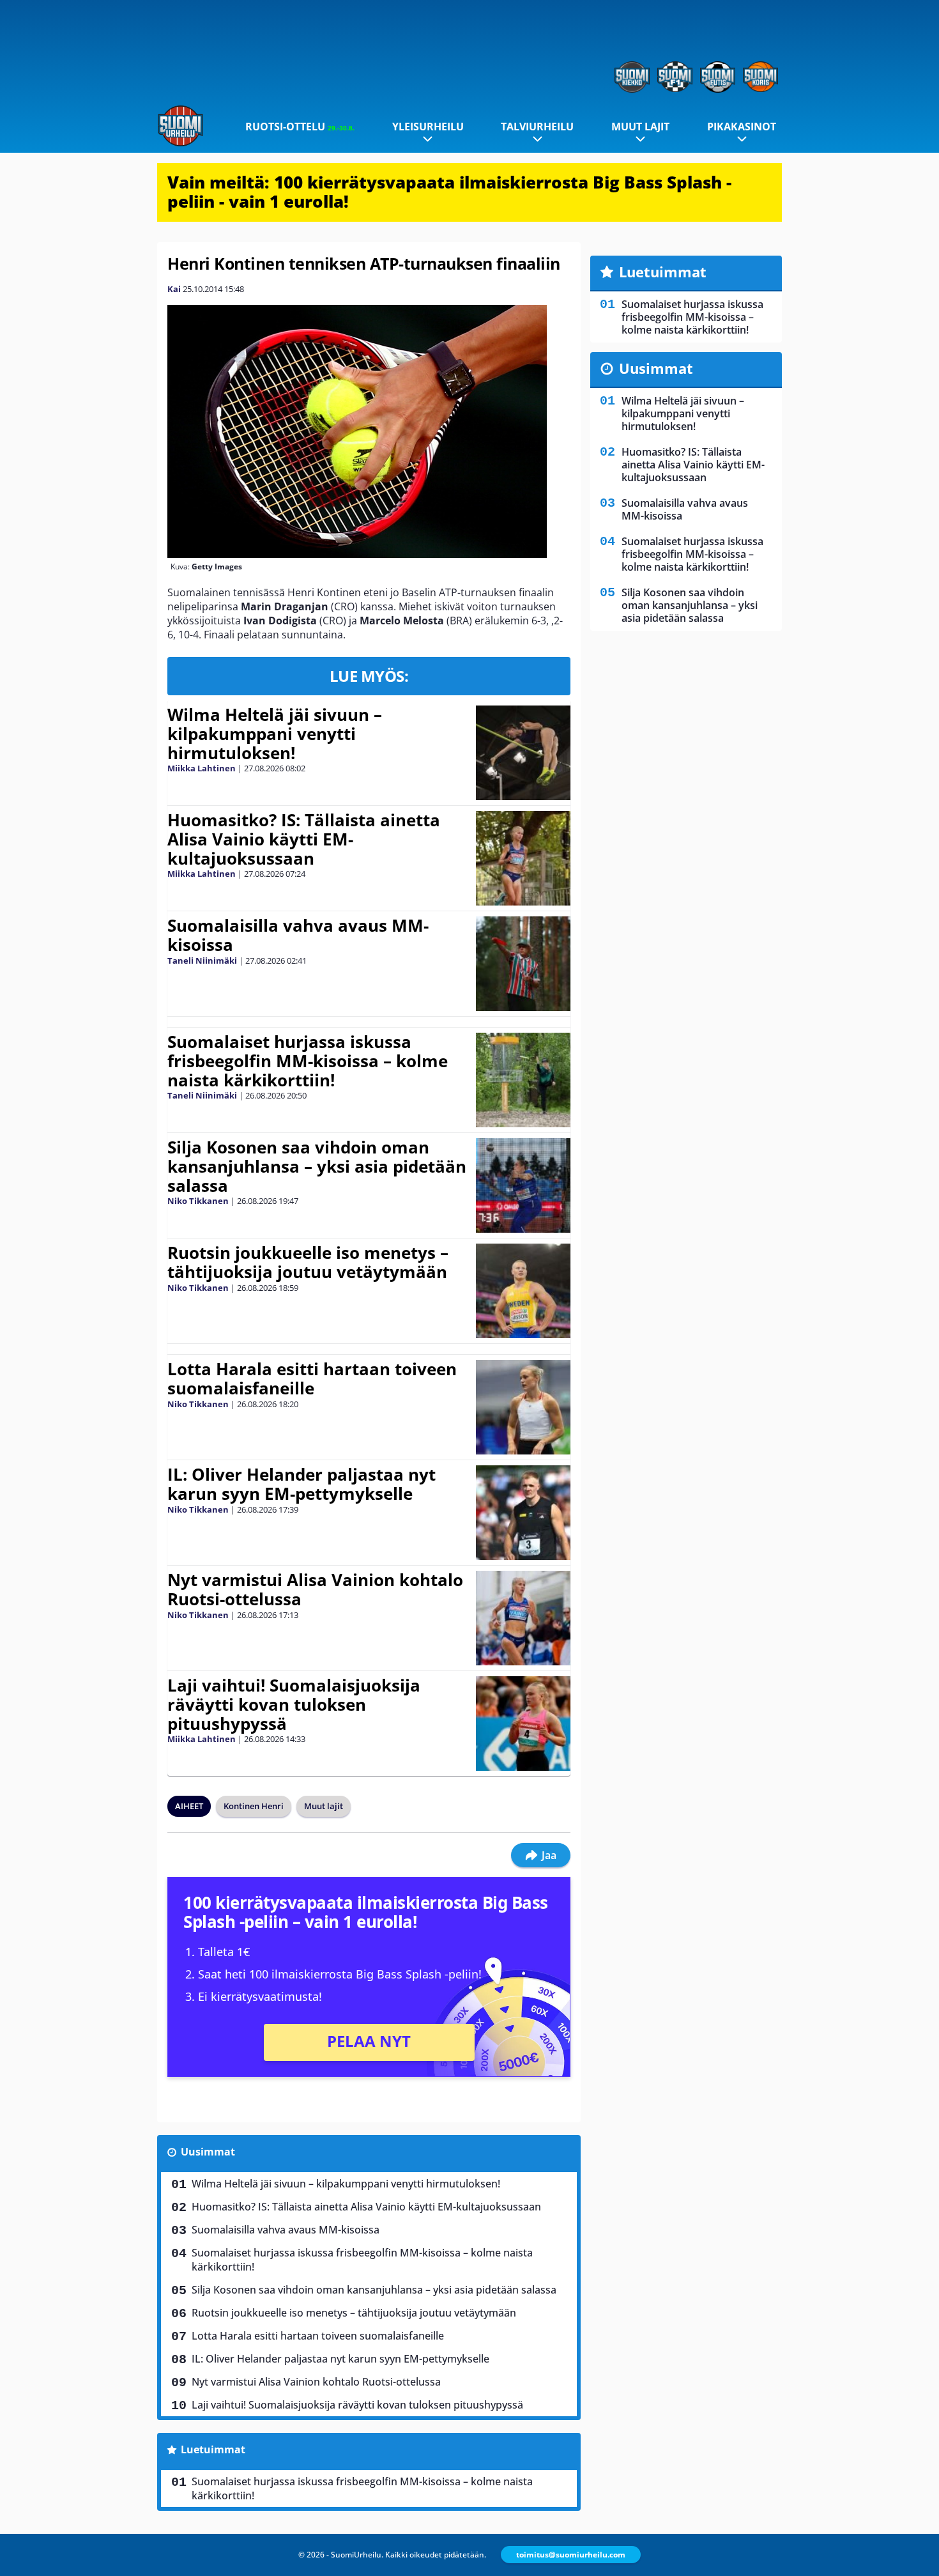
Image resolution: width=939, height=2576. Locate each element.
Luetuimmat (213, 2449)
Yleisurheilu (428, 127)
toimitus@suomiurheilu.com (571, 2555)
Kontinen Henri (254, 1806)
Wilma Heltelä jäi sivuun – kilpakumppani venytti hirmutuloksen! (275, 734)
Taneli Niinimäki (202, 960)
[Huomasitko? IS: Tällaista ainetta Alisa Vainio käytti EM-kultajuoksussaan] (523, 858)
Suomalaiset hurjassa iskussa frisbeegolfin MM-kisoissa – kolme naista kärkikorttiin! (308, 1061)
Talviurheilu (537, 127)
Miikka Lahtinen (202, 768)
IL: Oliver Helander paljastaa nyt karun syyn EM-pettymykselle (302, 1484)
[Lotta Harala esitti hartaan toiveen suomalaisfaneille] (523, 1407)
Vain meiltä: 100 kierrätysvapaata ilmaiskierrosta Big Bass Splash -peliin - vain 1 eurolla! (449, 192)
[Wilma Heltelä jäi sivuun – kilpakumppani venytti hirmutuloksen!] (523, 753)
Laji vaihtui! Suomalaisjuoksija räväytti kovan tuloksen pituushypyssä (294, 1704)
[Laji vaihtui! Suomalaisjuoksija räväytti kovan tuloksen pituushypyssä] (523, 1724)
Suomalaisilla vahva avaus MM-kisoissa (298, 935)
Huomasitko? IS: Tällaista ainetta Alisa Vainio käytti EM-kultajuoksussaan (304, 839)
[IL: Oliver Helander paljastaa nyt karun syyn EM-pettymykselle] (523, 1513)
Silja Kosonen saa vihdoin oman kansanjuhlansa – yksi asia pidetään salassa (317, 1166)
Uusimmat (208, 2152)
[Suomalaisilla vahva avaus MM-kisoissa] (523, 964)
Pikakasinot (742, 127)
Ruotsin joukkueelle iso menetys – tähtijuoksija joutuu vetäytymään (308, 1262)
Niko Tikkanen (198, 1201)
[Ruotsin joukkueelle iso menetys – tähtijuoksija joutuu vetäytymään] (523, 1291)
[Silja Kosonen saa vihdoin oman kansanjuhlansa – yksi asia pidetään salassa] (523, 1185)
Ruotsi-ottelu (300, 127)
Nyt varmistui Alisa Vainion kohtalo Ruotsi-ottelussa (315, 1589)
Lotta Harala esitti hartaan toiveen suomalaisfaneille (312, 1378)
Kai (174, 289)
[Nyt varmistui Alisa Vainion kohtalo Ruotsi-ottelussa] (523, 1618)
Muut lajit (640, 127)
